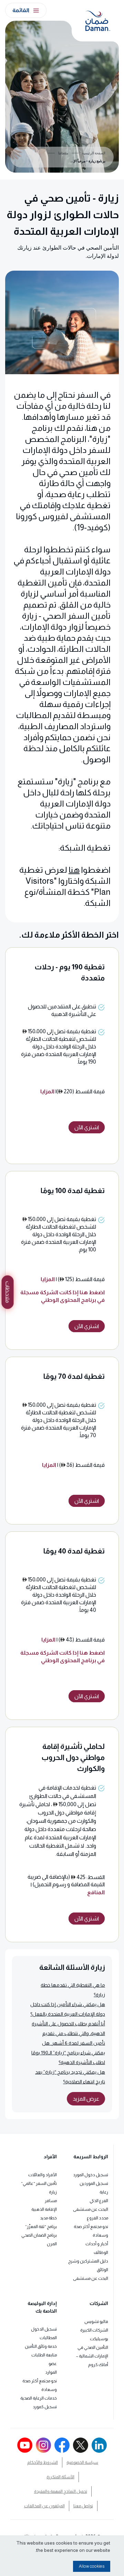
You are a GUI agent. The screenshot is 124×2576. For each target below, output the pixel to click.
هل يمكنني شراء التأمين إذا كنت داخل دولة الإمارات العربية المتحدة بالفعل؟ (68, 2009)
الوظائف (101, 2253)
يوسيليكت (99, 2339)
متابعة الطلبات (44, 2355)
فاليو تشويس (96, 2322)
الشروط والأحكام (43, 2462)
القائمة (21, 10)
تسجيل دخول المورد (91, 2175)
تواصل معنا (83, 2506)
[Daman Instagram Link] (43, 2445)
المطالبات (48, 2338)
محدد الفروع (97, 2218)
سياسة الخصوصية (82, 2462)
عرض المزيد (86, 2099)
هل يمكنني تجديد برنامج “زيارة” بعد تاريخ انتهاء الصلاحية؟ (70, 2077)
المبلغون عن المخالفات (44, 2506)
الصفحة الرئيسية (94, 153)
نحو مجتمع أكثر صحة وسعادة (91, 2231)
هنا (74, 870)
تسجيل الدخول (44, 2329)
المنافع (96, 1892)
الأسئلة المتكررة (60, 2477)
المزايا (47, 1091)
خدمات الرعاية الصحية (39, 2398)
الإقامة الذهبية (44, 2209)
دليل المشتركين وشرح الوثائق (88, 2265)
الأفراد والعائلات (43, 2175)
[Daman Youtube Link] (25, 2445)
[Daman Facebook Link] (62, 2445)
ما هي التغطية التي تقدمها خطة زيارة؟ (73, 1990)
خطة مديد (48, 2218)
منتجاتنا (63, 153)
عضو (53, 2364)
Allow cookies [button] (92, 2566)
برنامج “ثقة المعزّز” (41, 2227)
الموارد (51, 2372)
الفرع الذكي (99, 2201)
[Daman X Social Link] (81, 2445)
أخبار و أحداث (97, 2244)
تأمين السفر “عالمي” (39, 2183)
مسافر (51, 2201)
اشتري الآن (87, 1127)
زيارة (53, 2192)
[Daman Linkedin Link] (99, 2445)
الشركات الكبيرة (94, 2330)
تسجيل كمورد (45, 2407)
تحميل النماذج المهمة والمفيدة (61, 2491)
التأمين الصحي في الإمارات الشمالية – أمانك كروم (92, 2356)
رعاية (104, 2192)
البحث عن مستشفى (91, 2209)
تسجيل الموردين (94, 2183)
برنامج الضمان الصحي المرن (39, 2240)
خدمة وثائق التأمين (41, 2346)
